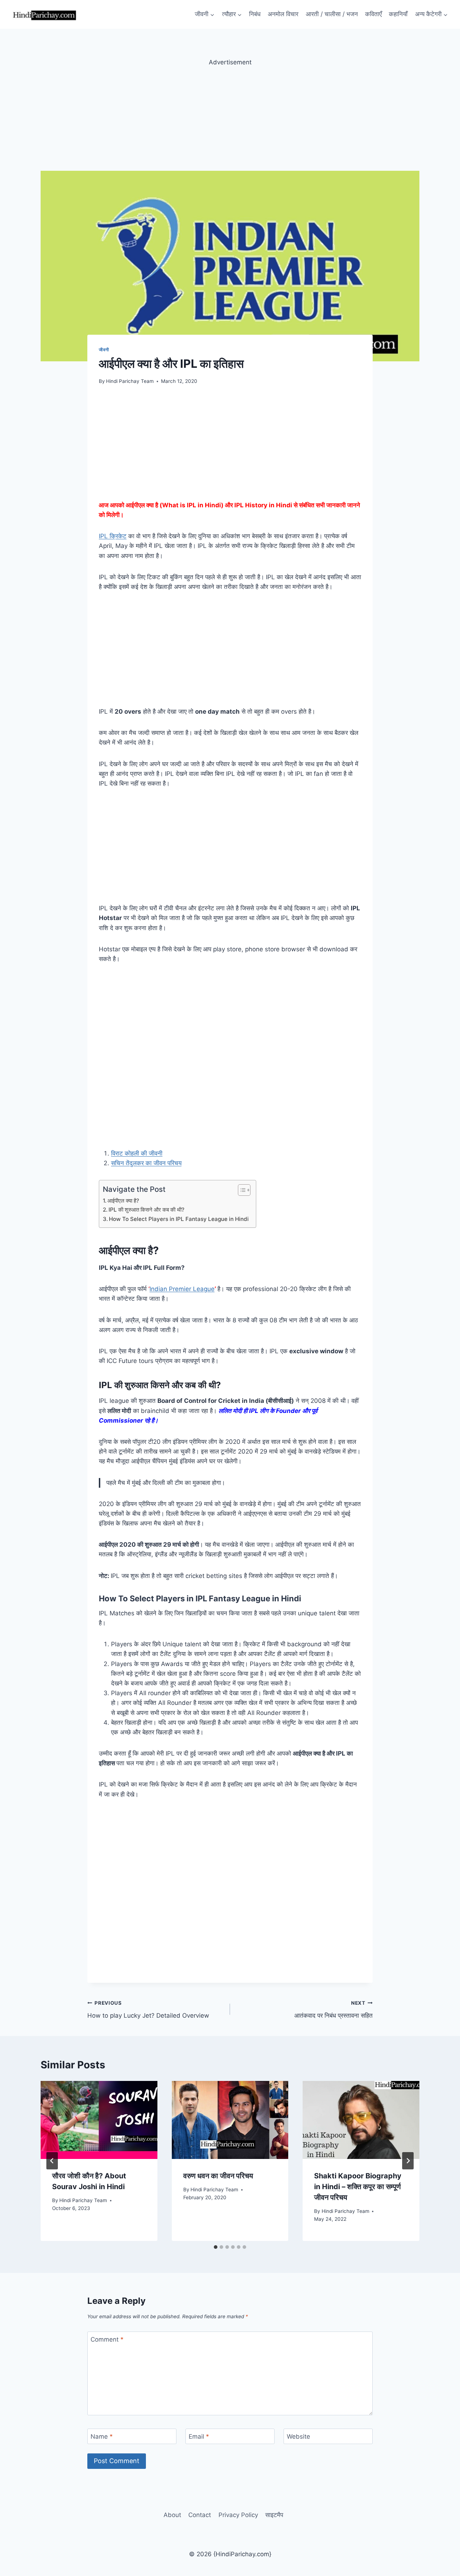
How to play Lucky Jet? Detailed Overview (148, 2010)
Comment (107, 2339)
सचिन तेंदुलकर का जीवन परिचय (146, 1163)
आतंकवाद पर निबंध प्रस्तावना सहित (333, 2010)
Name (102, 2437)
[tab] (216, 2247)
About (172, 2515)
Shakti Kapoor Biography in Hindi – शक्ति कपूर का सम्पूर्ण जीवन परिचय (358, 2187)
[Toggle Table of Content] (241, 1190)
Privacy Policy (238, 2515)
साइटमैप (274, 2515)
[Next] (408, 2161)
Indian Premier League (182, 1289)
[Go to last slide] (52, 2161)
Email (199, 2437)
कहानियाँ (398, 14)
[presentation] (99, 2120)
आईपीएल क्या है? (123, 1201)
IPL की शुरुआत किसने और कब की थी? (146, 1210)
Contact (200, 2515)
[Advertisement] (230, 118)
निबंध (255, 14)
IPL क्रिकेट (113, 536)
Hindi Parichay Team (130, 381)
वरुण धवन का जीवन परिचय (218, 2176)
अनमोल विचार (283, 14)
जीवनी (104, 350)
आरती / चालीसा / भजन (332, 14)
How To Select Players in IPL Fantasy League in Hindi (179, 1219)
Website (298, 2437)
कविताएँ (373, 14)
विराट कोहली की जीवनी (137, 1153)
